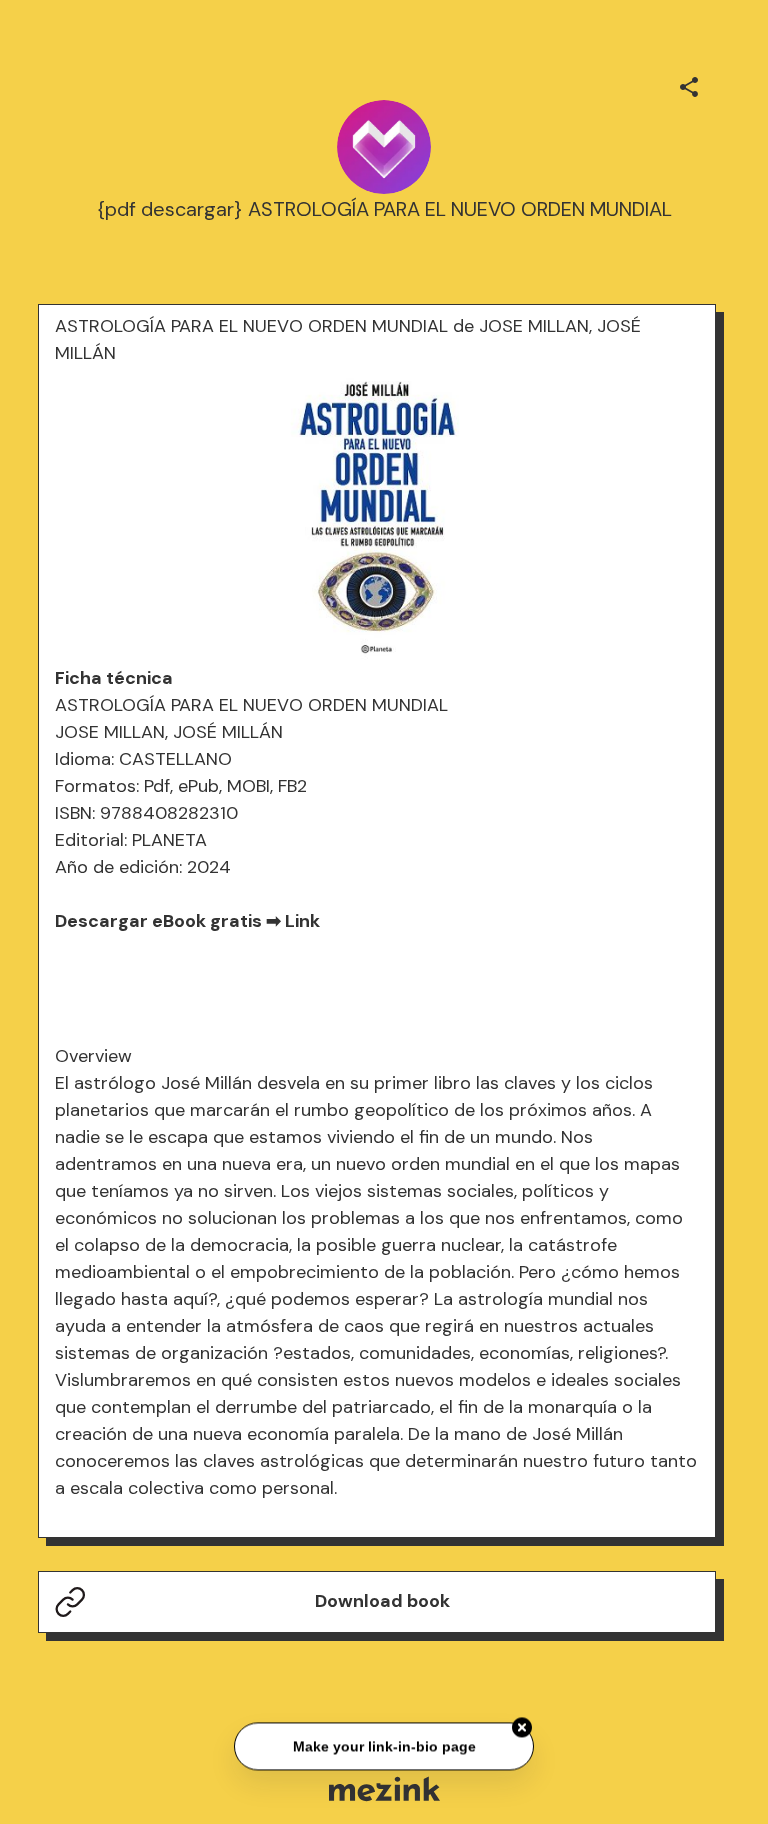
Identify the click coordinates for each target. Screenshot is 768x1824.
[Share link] (689, 84)
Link (302, 921)
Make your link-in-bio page (383, 1744)
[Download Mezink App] (384, 1788)
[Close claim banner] (522, 1726)
